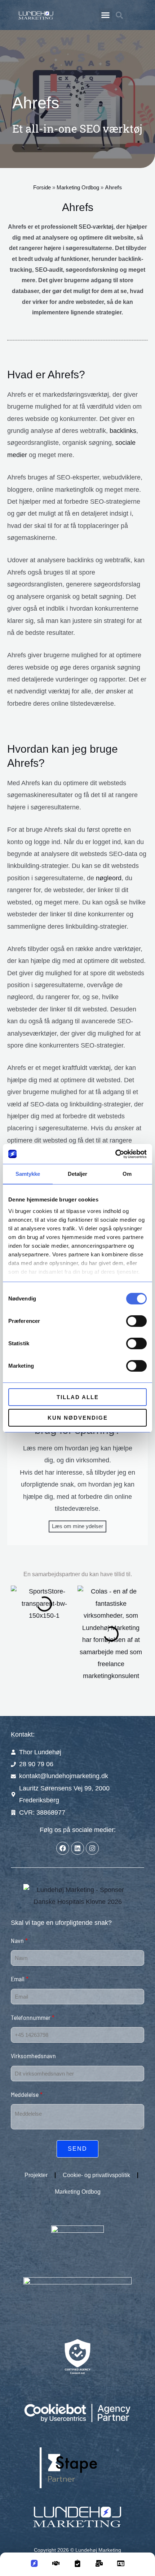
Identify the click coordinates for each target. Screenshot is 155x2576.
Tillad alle (78, 1397)
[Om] (121, 2566)
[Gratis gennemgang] (77, 2566)
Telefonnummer (33, 2017)
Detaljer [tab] (78, 1174)
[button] (106, 15)
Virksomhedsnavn (33, 2056)
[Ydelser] (56, 2566)
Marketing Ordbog (78, 187)
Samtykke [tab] (28, 1174)
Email (20, 1979)
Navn (19, 1940)
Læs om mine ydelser (77, 1526)
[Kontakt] (99, 2566)
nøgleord (109, 878)
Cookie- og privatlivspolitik (96, 2175)
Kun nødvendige (78, 1418)
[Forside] (34, 2566)
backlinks (123, 431)
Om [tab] (127, 1174)
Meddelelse (27, 2094)
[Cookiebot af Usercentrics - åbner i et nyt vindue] (115, 1154)
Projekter (36, 2175)
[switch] (136, 1321)
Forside (42, 187)
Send (77, 2149)
